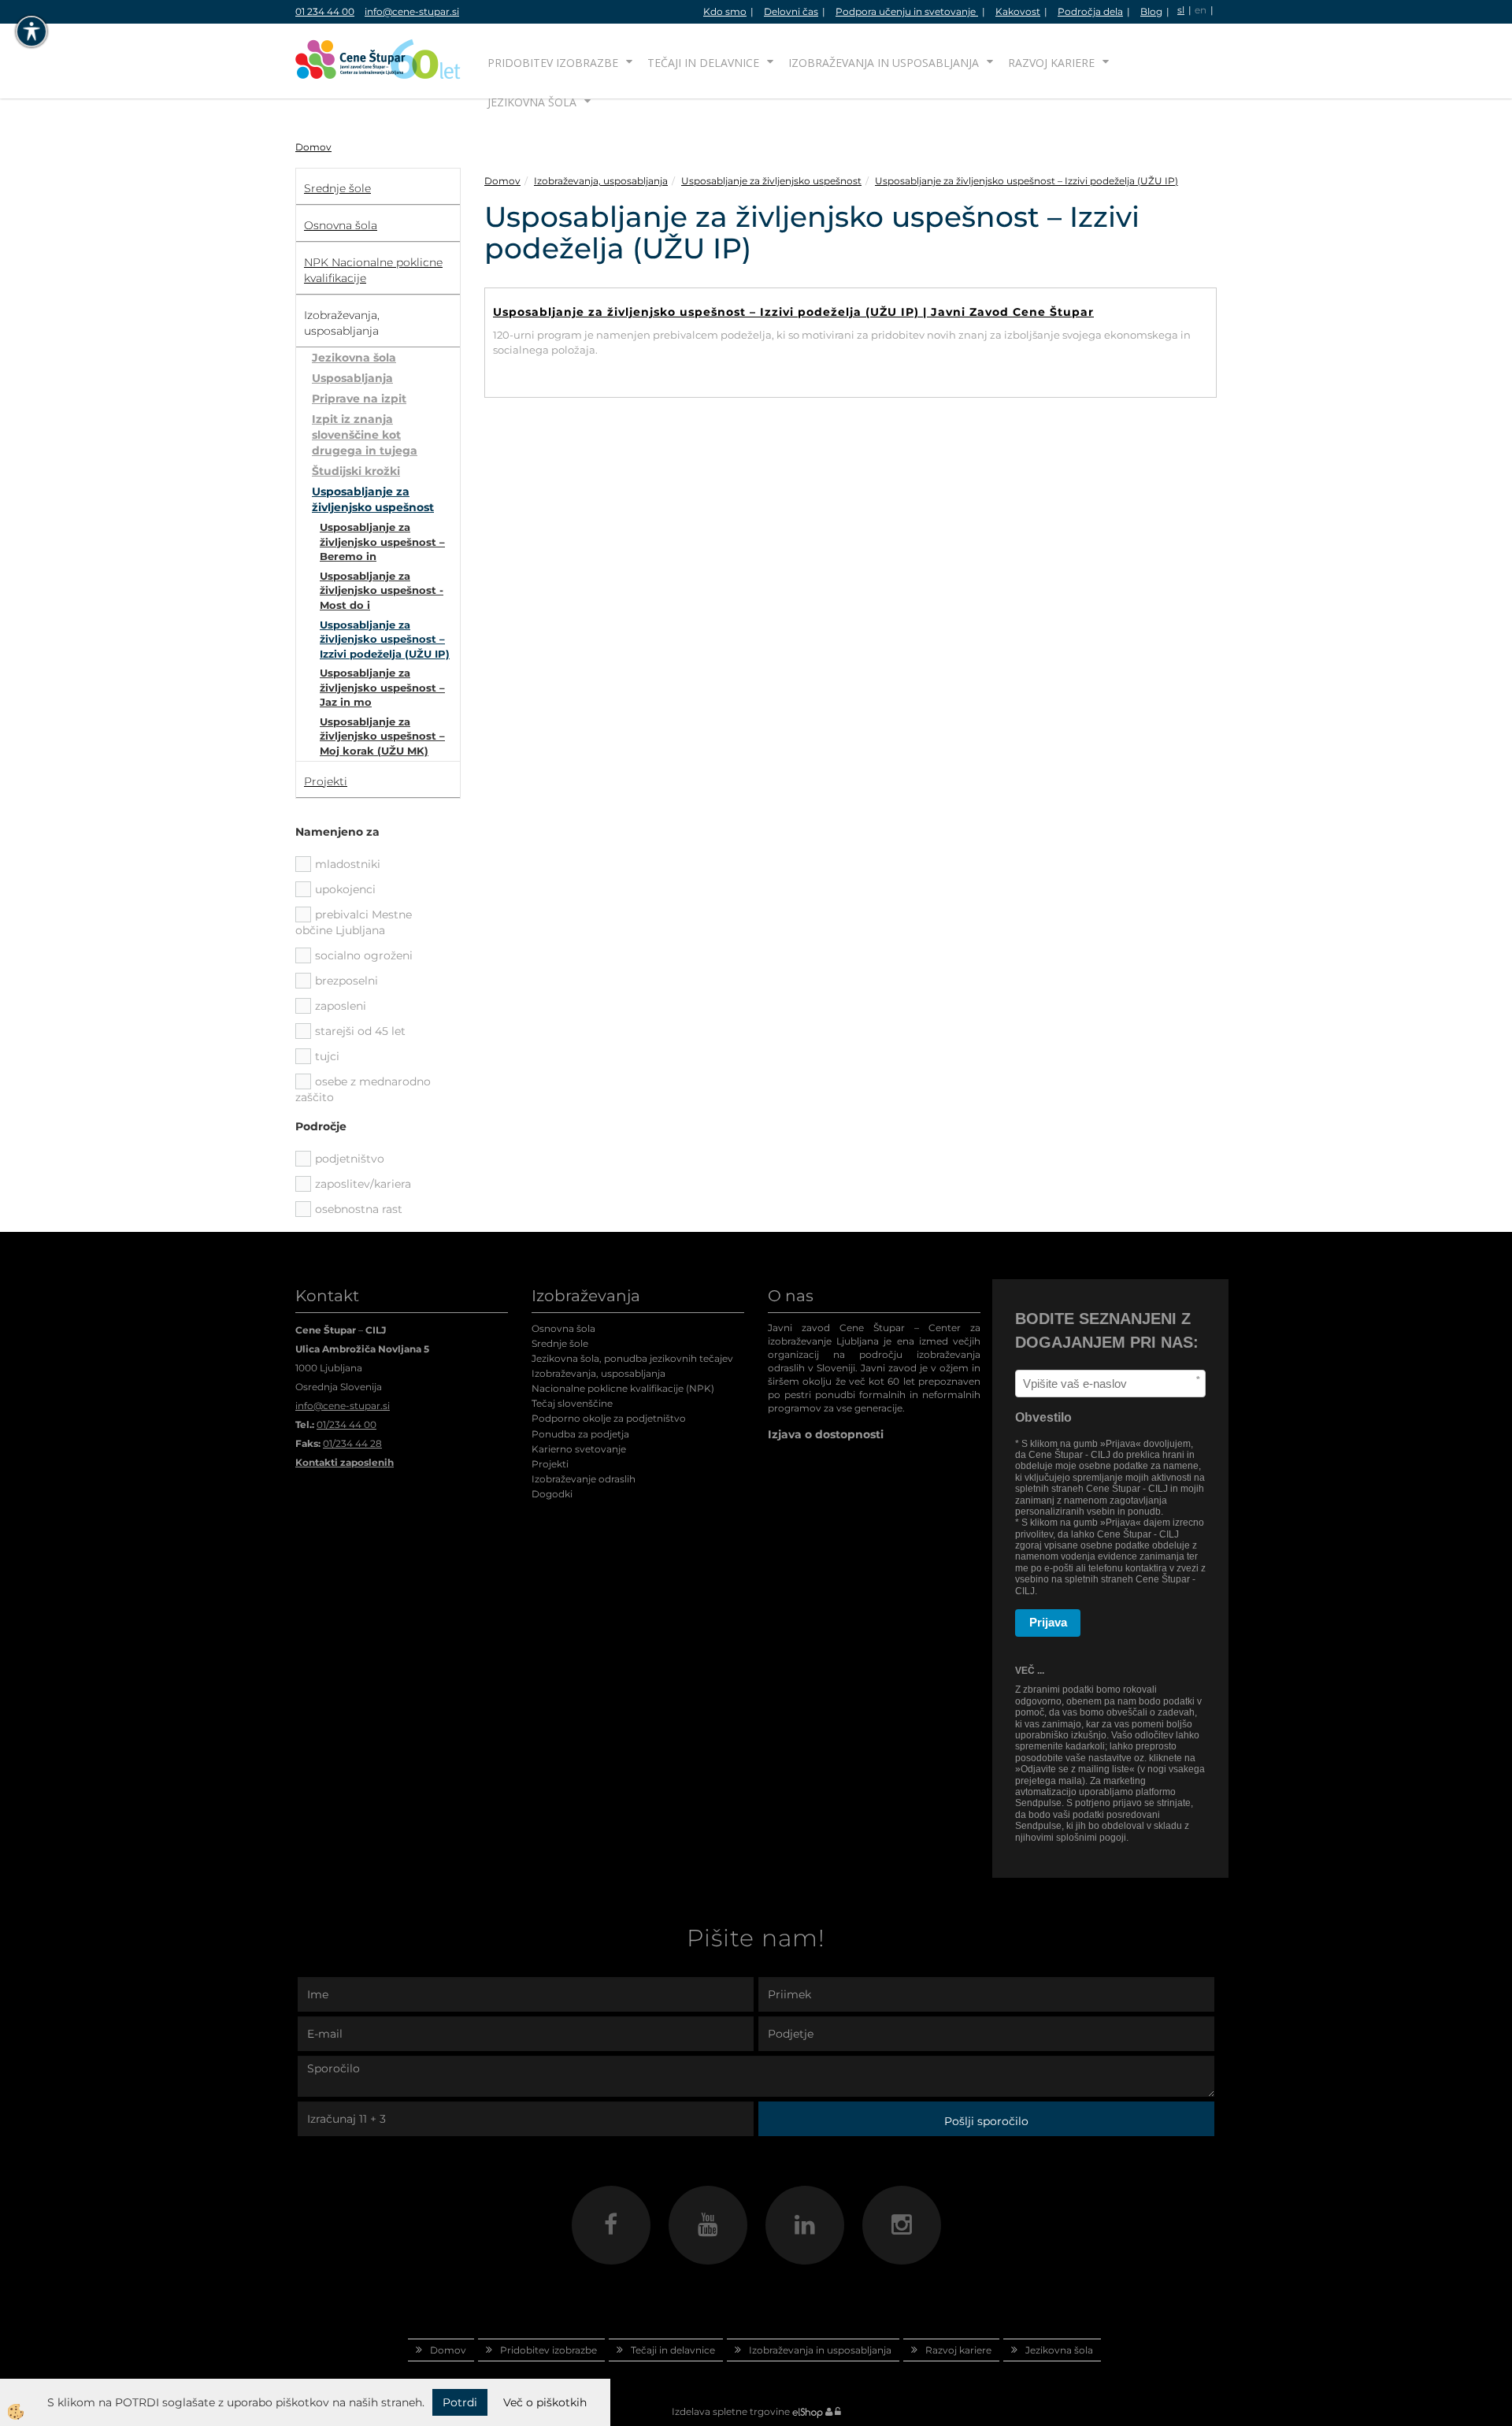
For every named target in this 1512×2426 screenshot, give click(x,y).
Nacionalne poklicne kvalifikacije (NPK (621, 1388)
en (1201, 10)
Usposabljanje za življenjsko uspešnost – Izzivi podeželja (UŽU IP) (385, 639)
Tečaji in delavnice (703, 63)
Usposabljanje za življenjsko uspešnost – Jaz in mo (382, 687)
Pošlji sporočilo (986, 2121)
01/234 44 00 (346, 1424)
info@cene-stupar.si (412, 11)
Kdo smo (725, 11)
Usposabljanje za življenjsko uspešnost (373, 499)
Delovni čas (791, 11)
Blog (1151, 11)
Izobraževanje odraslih (584, 1479)
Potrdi (460, 2402)
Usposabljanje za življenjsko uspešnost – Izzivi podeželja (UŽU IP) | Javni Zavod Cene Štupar (793, 312)
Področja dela (1090, 11)
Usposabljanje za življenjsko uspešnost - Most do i (382, 590)
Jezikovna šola (532, 102)
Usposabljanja (352, 378)
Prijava (1048, 1622)
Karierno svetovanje (579, 1449)
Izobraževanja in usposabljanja (884, 63)
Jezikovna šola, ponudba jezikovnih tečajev (632, 1358)
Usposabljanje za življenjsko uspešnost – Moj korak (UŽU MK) (382, 736)
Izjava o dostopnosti (826, 1434)
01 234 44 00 (325, 11)
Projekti (550, 1464)
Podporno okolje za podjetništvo (609, 1418)
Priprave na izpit (359, 399)
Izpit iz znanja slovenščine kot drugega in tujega (365, 435)
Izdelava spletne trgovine (731, 2411)
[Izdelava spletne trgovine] (808, 2411)
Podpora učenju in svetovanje (907, 11)
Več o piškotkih (545, 2402)
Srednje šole (560, 1343)
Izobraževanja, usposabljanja (601, 181)
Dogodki (552, 1494)
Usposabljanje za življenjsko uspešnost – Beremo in (382, 542)
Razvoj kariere (1051, 63)
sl (1181, 10)
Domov (313, 147)
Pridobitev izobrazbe (553, 63)
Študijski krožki (356, 471)
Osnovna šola (563, 1328)
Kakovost (1018, 11)
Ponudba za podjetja (580, 1434)
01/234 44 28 (352, 1443)
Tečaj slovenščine (572, 1403)
